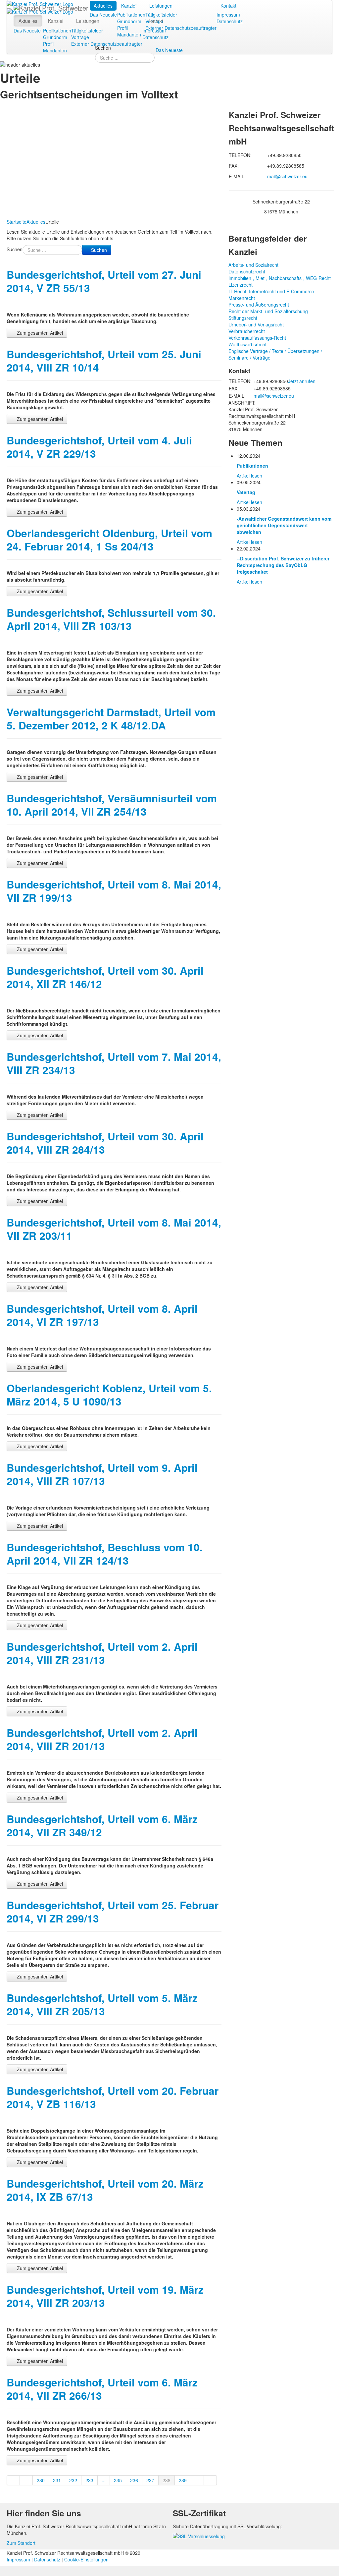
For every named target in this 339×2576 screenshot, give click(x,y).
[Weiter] (197, 2480)
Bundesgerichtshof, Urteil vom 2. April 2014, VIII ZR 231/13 (102, 1653)
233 (89, 2480)
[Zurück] (26, 2480)
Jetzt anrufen (302, 381)
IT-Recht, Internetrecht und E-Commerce (271, 291)
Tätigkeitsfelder (161, 15)
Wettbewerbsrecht (247, 344)
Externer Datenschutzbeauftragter (181, 28)
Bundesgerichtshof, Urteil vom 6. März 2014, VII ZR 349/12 (102, 1826)
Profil (122, 28)
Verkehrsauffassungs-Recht (257, 338)
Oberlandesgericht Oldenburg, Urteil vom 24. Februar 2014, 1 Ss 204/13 (109, 540)
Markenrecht (242, 298)
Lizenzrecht (241, 285)
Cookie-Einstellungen (86, 2559)
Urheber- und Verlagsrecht (256, 324)
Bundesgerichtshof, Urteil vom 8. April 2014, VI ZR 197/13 (102, 1315)
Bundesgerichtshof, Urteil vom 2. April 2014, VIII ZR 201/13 (102, 1739)
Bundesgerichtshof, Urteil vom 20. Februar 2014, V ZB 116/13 (113, 2097)
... (104, 2480)
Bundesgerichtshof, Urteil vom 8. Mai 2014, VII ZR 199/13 (114, 891)
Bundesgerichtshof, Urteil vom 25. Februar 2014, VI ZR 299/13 (113, 1912)
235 (118, 2480)
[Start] (13, 2480)
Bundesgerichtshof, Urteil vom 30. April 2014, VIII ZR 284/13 (105, 1143)
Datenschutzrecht (247, 271)
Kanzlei (129, 6)
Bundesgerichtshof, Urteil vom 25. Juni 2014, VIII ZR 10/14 (104, 361)
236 (134, 2480)
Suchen (103, 48)
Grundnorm (129, 21)
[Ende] (210, 2480)
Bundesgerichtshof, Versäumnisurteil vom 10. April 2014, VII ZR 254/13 (112, 805)
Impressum (228, 15)
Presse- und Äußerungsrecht (259, 305)
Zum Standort (21, 2543)
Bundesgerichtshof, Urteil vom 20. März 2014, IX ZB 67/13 (105, 2190)
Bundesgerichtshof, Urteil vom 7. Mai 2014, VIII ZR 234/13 (114, 1063)
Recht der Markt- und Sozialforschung (268, 311)
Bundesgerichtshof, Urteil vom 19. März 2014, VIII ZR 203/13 (105, 2296)
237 (150, 2480)
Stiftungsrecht (243, 318)
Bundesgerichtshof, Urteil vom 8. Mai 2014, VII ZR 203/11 (114, 1229)
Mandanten (129, 34)
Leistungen (161, 6)
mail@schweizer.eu (287, 176)
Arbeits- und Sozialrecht (253, 265)
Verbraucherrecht (247, 331)
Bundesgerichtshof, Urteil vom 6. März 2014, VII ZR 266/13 (102, 2389)
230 (41, 2480)
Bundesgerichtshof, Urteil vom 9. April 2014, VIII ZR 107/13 (102, 1474)
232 (73, 2480)
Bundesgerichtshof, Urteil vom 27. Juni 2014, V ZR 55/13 (104, 281)
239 (183, 2480)
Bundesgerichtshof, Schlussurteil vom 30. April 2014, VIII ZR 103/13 (111, 619)
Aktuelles (103, 6)
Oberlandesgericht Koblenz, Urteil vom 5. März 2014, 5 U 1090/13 (109, 1395)
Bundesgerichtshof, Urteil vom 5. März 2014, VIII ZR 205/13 (102, 2004)
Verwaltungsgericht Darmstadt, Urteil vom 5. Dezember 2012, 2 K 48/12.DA (111, 719)
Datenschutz (230, 21)
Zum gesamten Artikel (39, 333)
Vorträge (154, 21)
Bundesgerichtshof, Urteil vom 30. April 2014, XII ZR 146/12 (105, 977)
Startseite (17, 222)
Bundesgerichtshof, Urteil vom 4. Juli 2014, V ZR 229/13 (99, 447)
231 (57, 2480)
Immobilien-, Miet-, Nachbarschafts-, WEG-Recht (280, 278)
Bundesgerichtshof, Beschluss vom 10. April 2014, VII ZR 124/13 (105, 1554)
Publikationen (131, 15)
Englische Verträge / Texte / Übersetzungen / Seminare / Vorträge (275, 354)
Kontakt (228, 6)
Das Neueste (103, 15)
